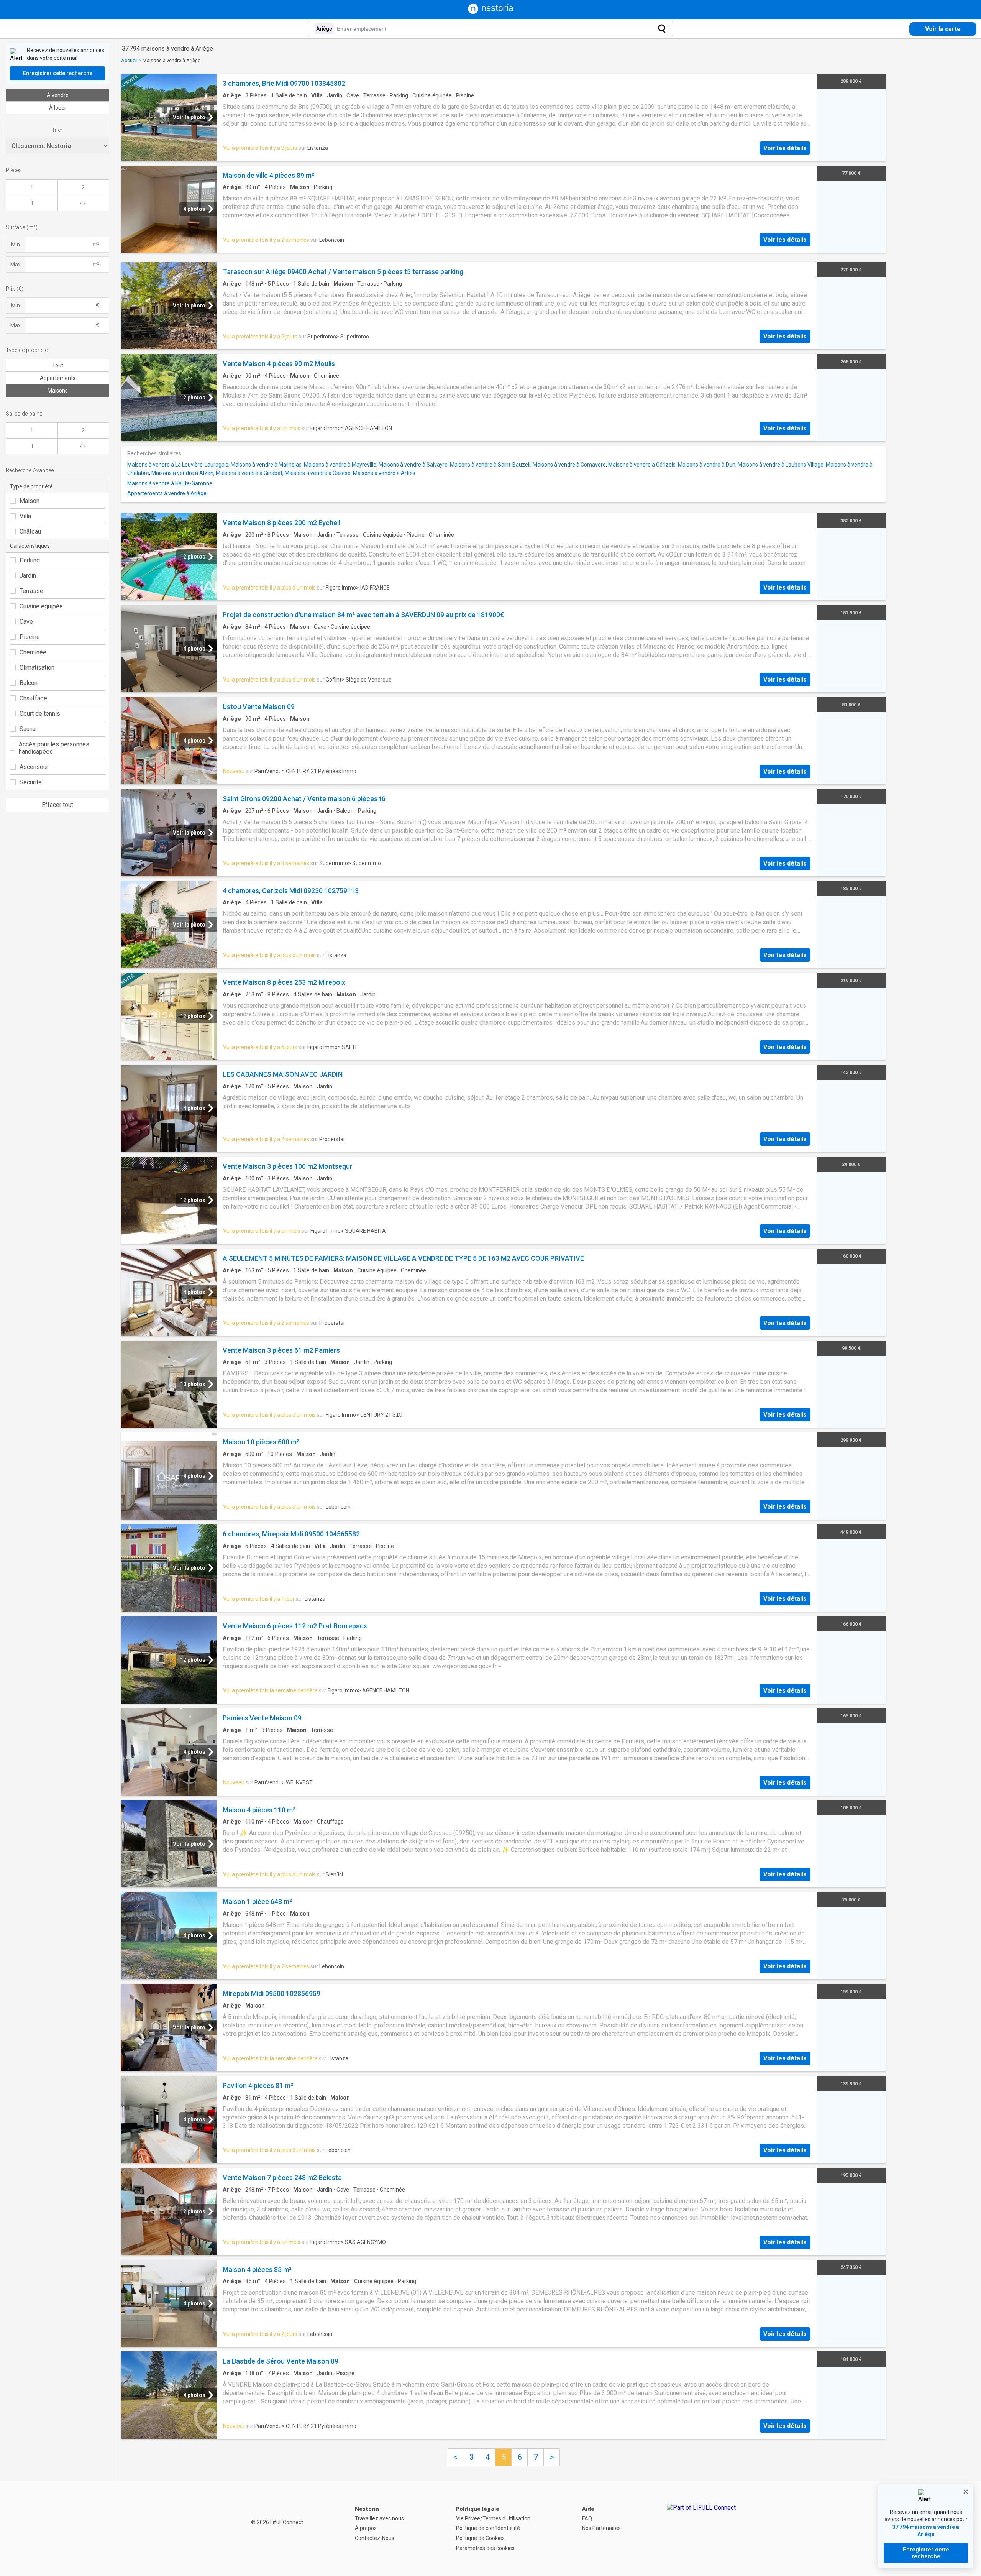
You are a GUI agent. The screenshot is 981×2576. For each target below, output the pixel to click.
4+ (83, 203)
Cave (26, 622)
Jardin (28, 576)
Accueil (129, 60)
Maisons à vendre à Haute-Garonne (170, 483)
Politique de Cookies (480, 2538)
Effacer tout (57, 805)
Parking (30, 560)
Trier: (58, 130)
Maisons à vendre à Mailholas (266, 465)
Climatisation (37, 668)
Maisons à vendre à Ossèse (318, 473)
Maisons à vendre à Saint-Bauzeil (490, 465)
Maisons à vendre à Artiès (384, 473)
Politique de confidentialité (488, 2528)
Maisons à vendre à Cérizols (642, 465)
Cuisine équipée (41, 606)
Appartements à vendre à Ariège (167, 493)
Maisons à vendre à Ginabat (249, 473)
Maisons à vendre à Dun (707, 465)
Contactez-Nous (375, 2538)
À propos (366, 2528)
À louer (58, 108)
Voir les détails (785, 148)
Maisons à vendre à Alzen (182, 473)
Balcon (29, 683)
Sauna (28, 729)
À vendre (58, 95)
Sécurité (31, 782)
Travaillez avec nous (379, 2518)
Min (16, 245)
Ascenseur (34, 767)
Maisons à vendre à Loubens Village (781, 465)
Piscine (30, 637)
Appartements (58, 378)
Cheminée (33, 652)
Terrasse (31, 591)
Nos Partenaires (601, 2528)
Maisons (58, 391)
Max (16, 264)
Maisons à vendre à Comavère (569, 465)
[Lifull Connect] (701, 2528)
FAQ (587, 2518)
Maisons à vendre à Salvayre (413, 465)
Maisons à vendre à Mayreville (340, 465)
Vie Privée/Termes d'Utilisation (493, 2518)
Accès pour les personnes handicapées (54, 748)
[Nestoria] (490, 12)
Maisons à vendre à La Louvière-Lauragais (178, 465)
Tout (58, 365)
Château (30, 531)
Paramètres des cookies (485, 2548)
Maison (30, 501)
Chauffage (33, 698)
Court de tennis (40, 714)
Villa (25, 516)
